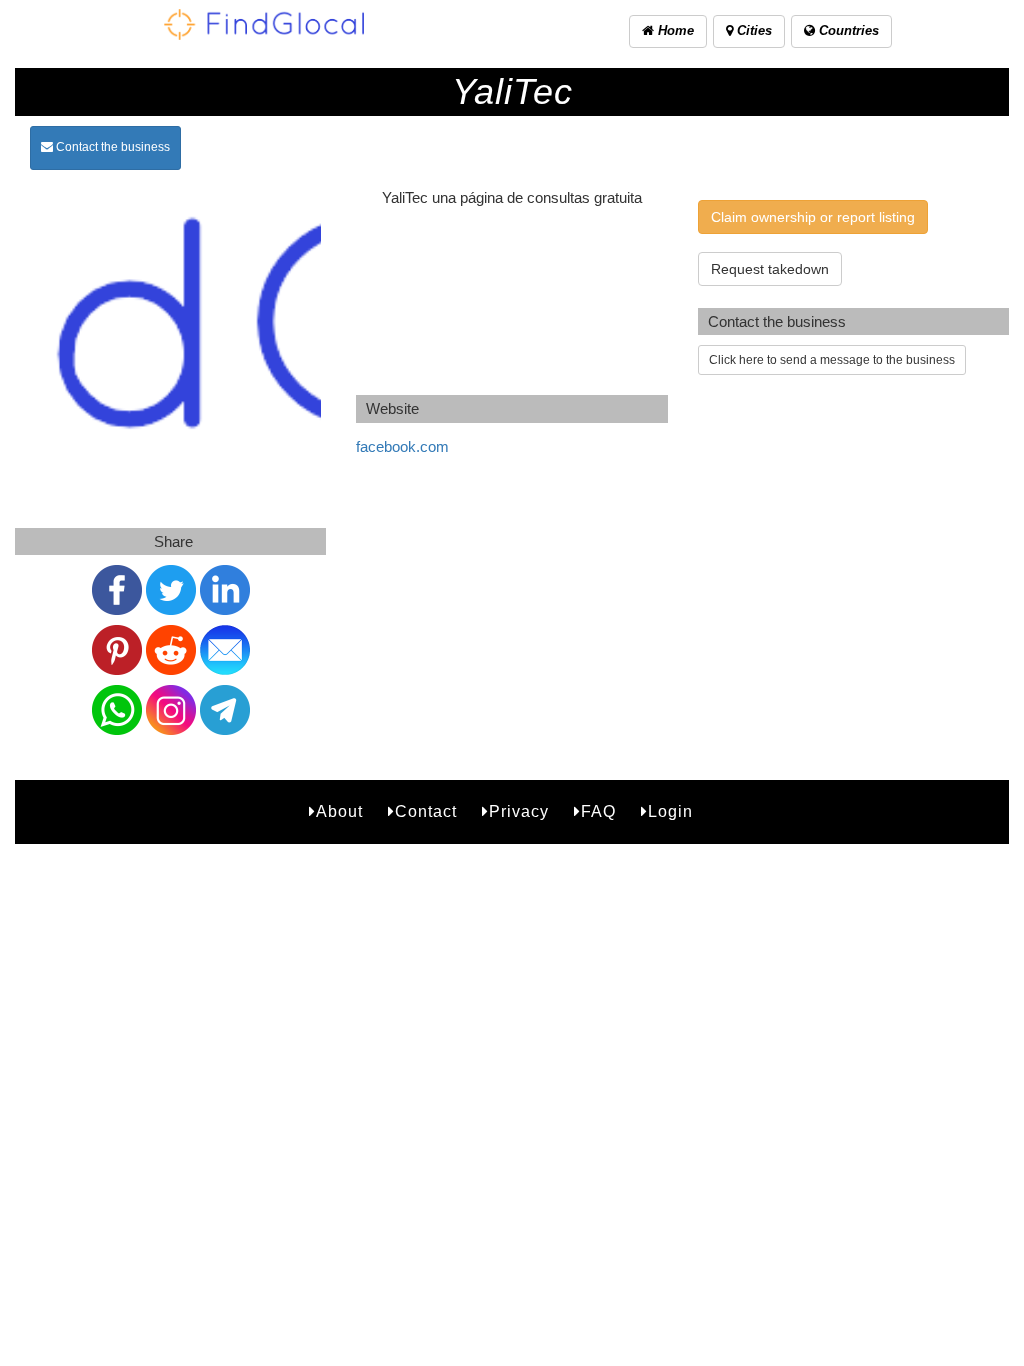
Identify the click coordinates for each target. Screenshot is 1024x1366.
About (339, 811)
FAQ (598, 811)
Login (670, 811)
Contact (426, 811)
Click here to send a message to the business (832, 360)
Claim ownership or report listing (813, 217)
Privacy (519, 811)
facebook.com (402, 446)
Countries (847, 30)
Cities (752, 30)
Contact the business (111, 147)
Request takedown (770, 269)
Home (674, 30)
